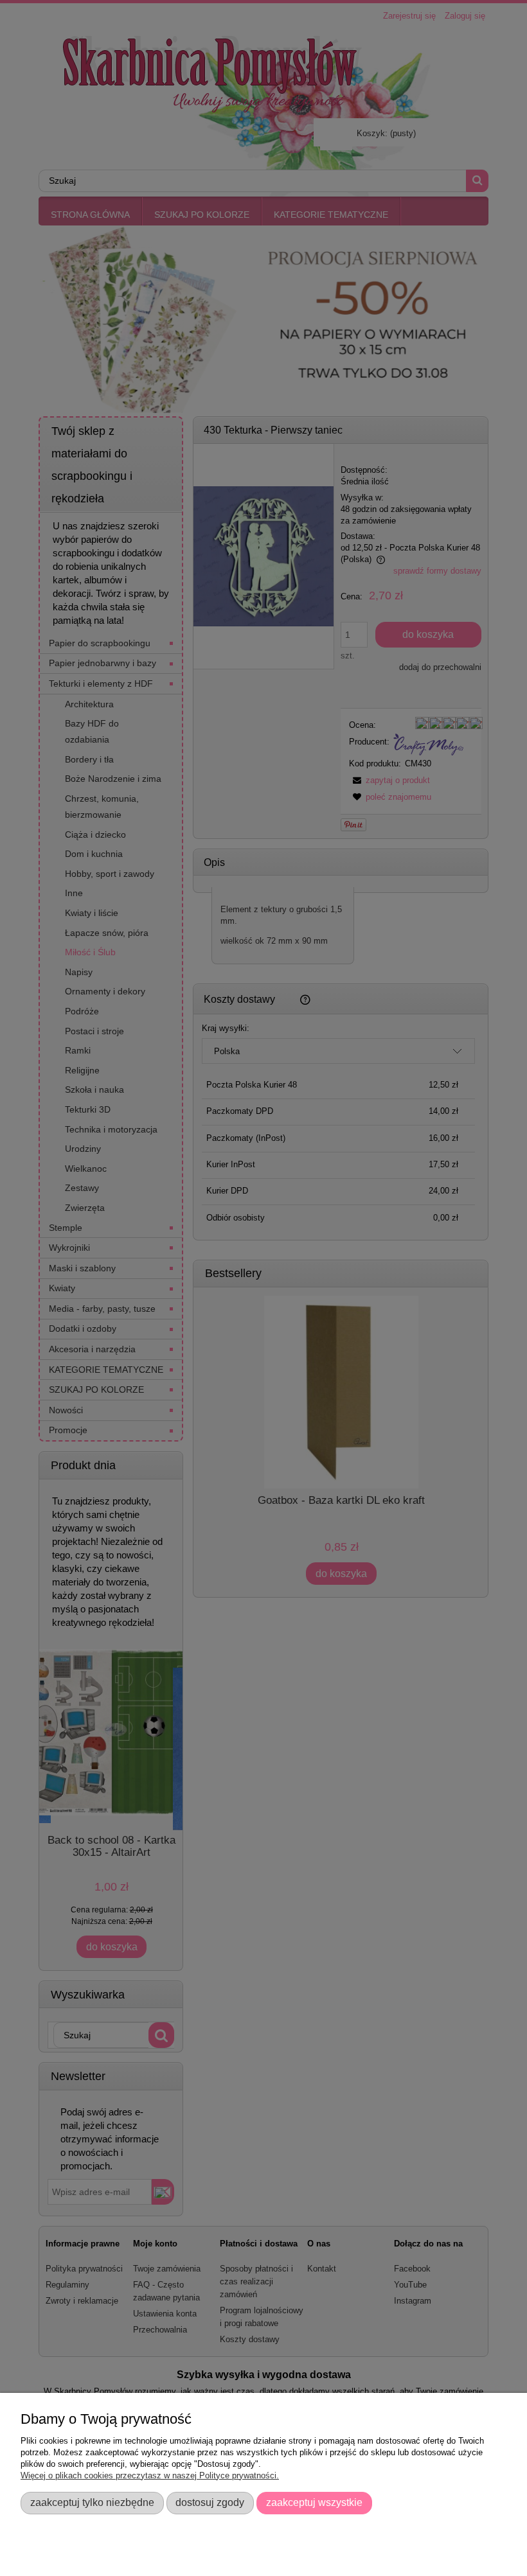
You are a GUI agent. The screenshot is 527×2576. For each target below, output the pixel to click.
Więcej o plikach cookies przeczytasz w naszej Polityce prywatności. (150, 2475)
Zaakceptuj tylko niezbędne (92, 2502)
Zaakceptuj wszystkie (314, 2502)
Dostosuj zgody (210, 2502)
